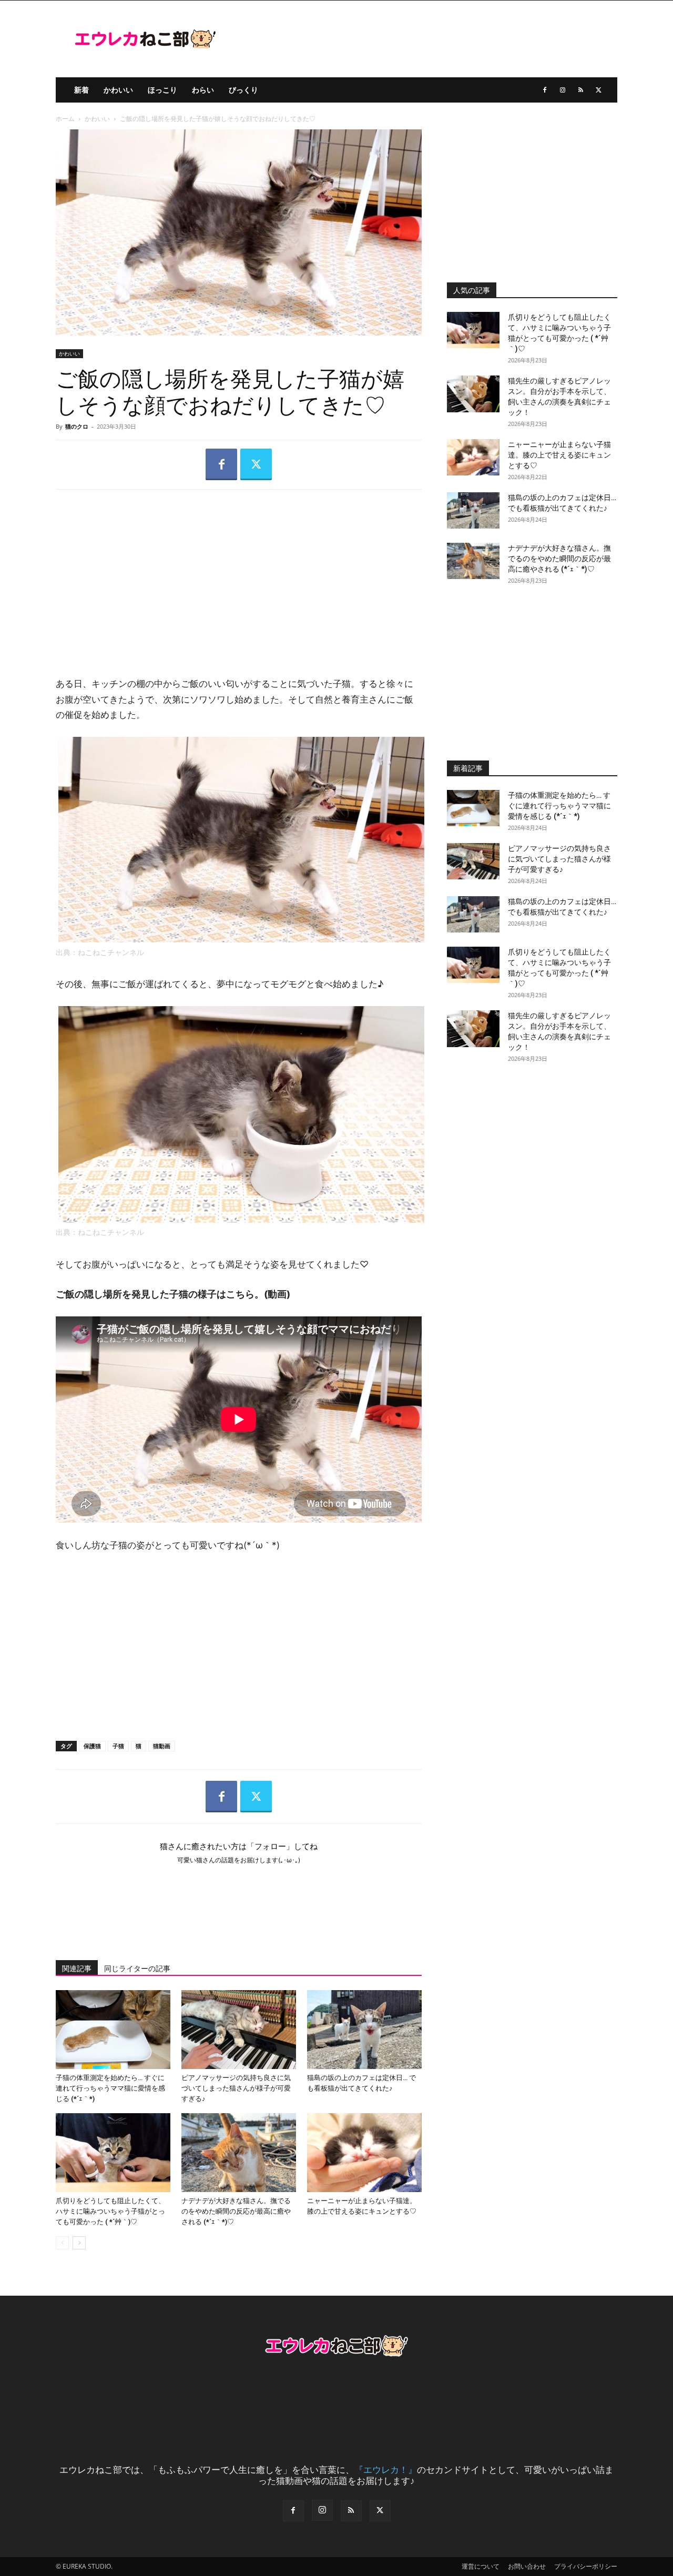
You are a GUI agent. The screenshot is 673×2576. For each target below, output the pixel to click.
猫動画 (162, 1746)
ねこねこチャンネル (111, 952)
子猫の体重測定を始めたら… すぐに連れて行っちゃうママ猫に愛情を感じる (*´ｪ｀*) (110, 2088)
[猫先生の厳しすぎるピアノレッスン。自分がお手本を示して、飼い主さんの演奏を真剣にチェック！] (473, 394)
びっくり (243, 90)
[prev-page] (62, 2243)
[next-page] (79, 2243)
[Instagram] (563, 90)
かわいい (118, 90)
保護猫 (92, 1746)
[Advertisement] (239, 574)
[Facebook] (545, 90)
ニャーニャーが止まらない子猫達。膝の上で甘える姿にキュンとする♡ (559, 455)
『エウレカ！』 (386, 2469)
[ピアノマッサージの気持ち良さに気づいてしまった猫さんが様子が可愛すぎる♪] (239, 2030)
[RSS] (580, 90)
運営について (481, 2566)
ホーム (65, 119)
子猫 (118, 1746)
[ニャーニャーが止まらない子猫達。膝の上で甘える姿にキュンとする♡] (364, 2153)
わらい (203, 90)
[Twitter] (598, 90)
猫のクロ (77, 426)
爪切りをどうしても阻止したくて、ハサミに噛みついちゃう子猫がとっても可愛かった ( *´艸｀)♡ (110, 2211)
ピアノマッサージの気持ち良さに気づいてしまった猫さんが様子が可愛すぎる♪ (236, 2088)
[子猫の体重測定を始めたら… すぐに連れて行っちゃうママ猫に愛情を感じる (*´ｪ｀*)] (113, 2030)
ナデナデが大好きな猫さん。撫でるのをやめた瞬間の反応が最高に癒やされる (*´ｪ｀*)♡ (236, 2211)
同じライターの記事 (137, 1969)
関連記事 (77, 1969)
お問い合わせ (527, 2566)
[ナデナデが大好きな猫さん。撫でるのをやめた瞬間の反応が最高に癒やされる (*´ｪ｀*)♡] (239, 2153)
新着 (81, 90)
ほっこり (162, 90)
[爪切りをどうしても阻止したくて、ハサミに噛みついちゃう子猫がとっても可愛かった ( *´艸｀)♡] (113, 2153)
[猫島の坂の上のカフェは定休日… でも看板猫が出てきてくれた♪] (364, 2030)
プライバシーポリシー (586, 2566)
